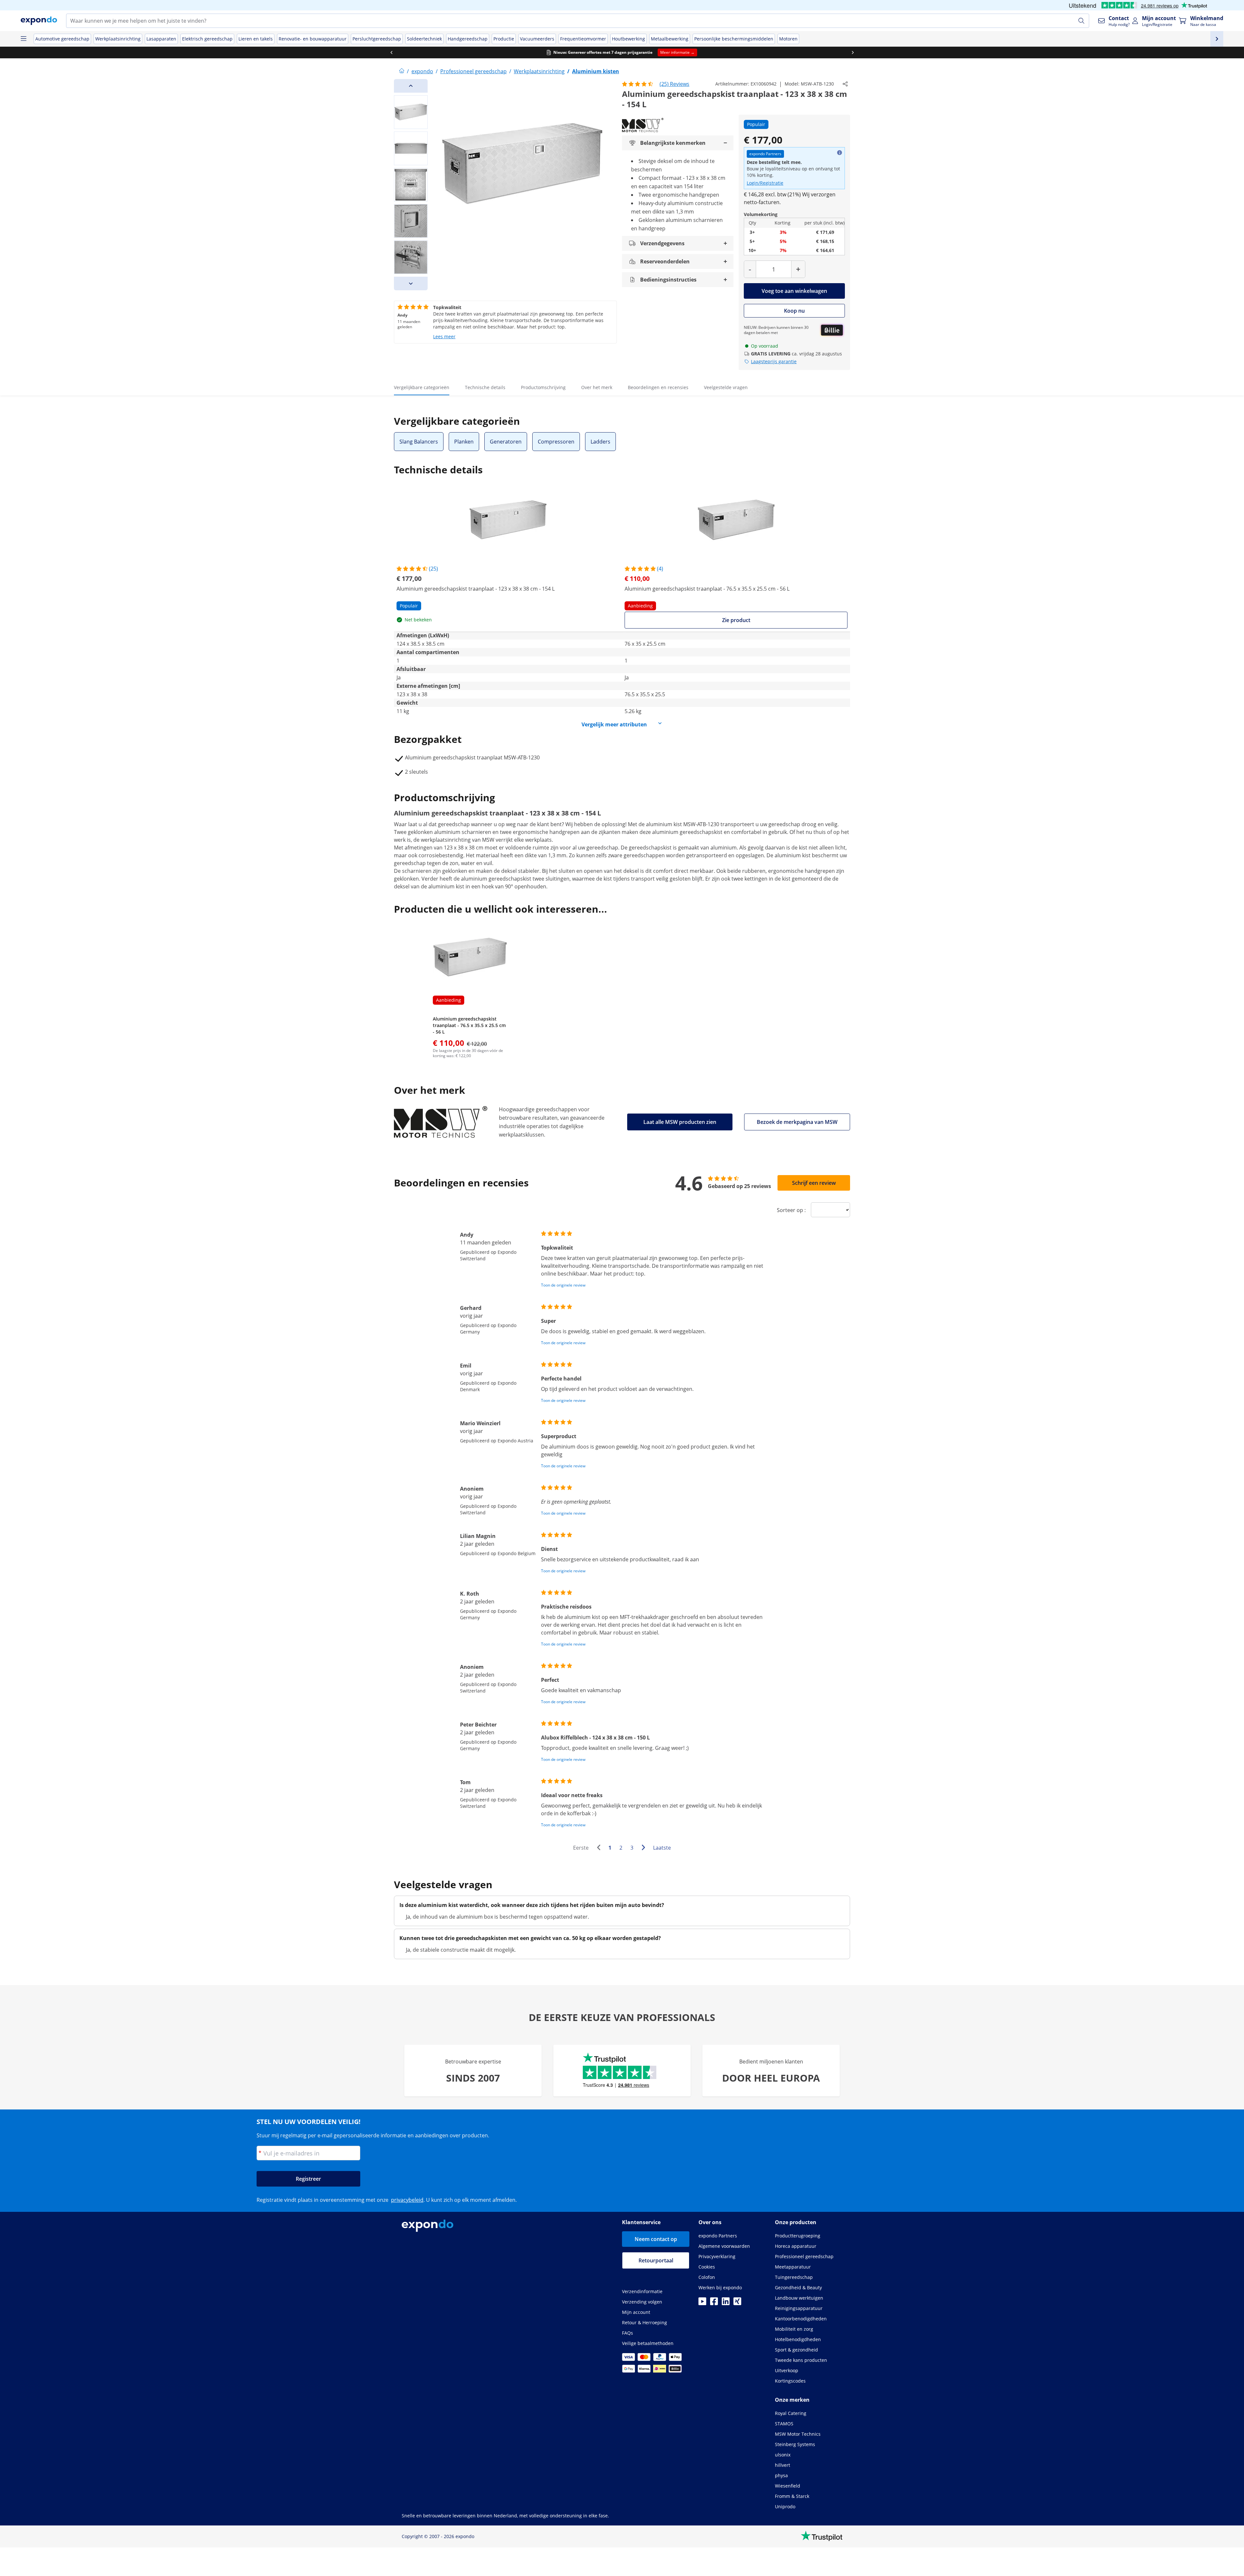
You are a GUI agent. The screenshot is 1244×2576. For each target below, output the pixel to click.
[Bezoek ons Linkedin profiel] (726, 2303)
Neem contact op (656, 2239)
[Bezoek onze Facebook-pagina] (714, 2303)
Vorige (600, 1848)
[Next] (411, 283)
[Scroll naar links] (391, 52)
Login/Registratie (765, 183)
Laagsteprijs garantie (774, 361)
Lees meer (444, 336)
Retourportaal (656, 2260)
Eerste (581, 1848)
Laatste (662, 1848)
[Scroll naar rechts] (853, 52)
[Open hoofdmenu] (23, 39)
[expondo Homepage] (402, 71)
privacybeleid (407, 2200)
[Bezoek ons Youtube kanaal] (702, 2303)
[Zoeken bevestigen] (1081, 21)
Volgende (645, 1848)
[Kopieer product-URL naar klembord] (845, 84)
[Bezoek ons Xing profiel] (737, 2303)
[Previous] (411, 86)
